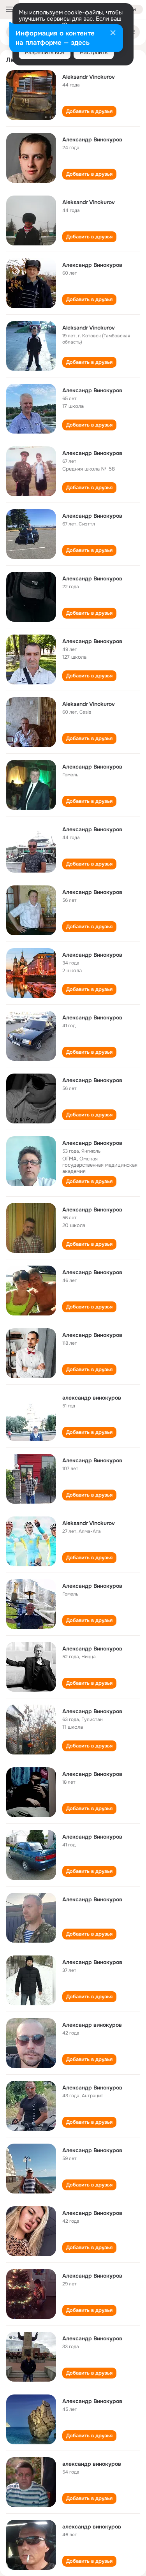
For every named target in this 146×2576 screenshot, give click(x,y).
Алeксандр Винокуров (92, 578)
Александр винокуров (92, 2025)
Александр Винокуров (92, 139)
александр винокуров (92, 1398)
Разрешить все (45, 52)
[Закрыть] (113, 34)
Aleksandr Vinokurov (89, 77)
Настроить (94, 52)
